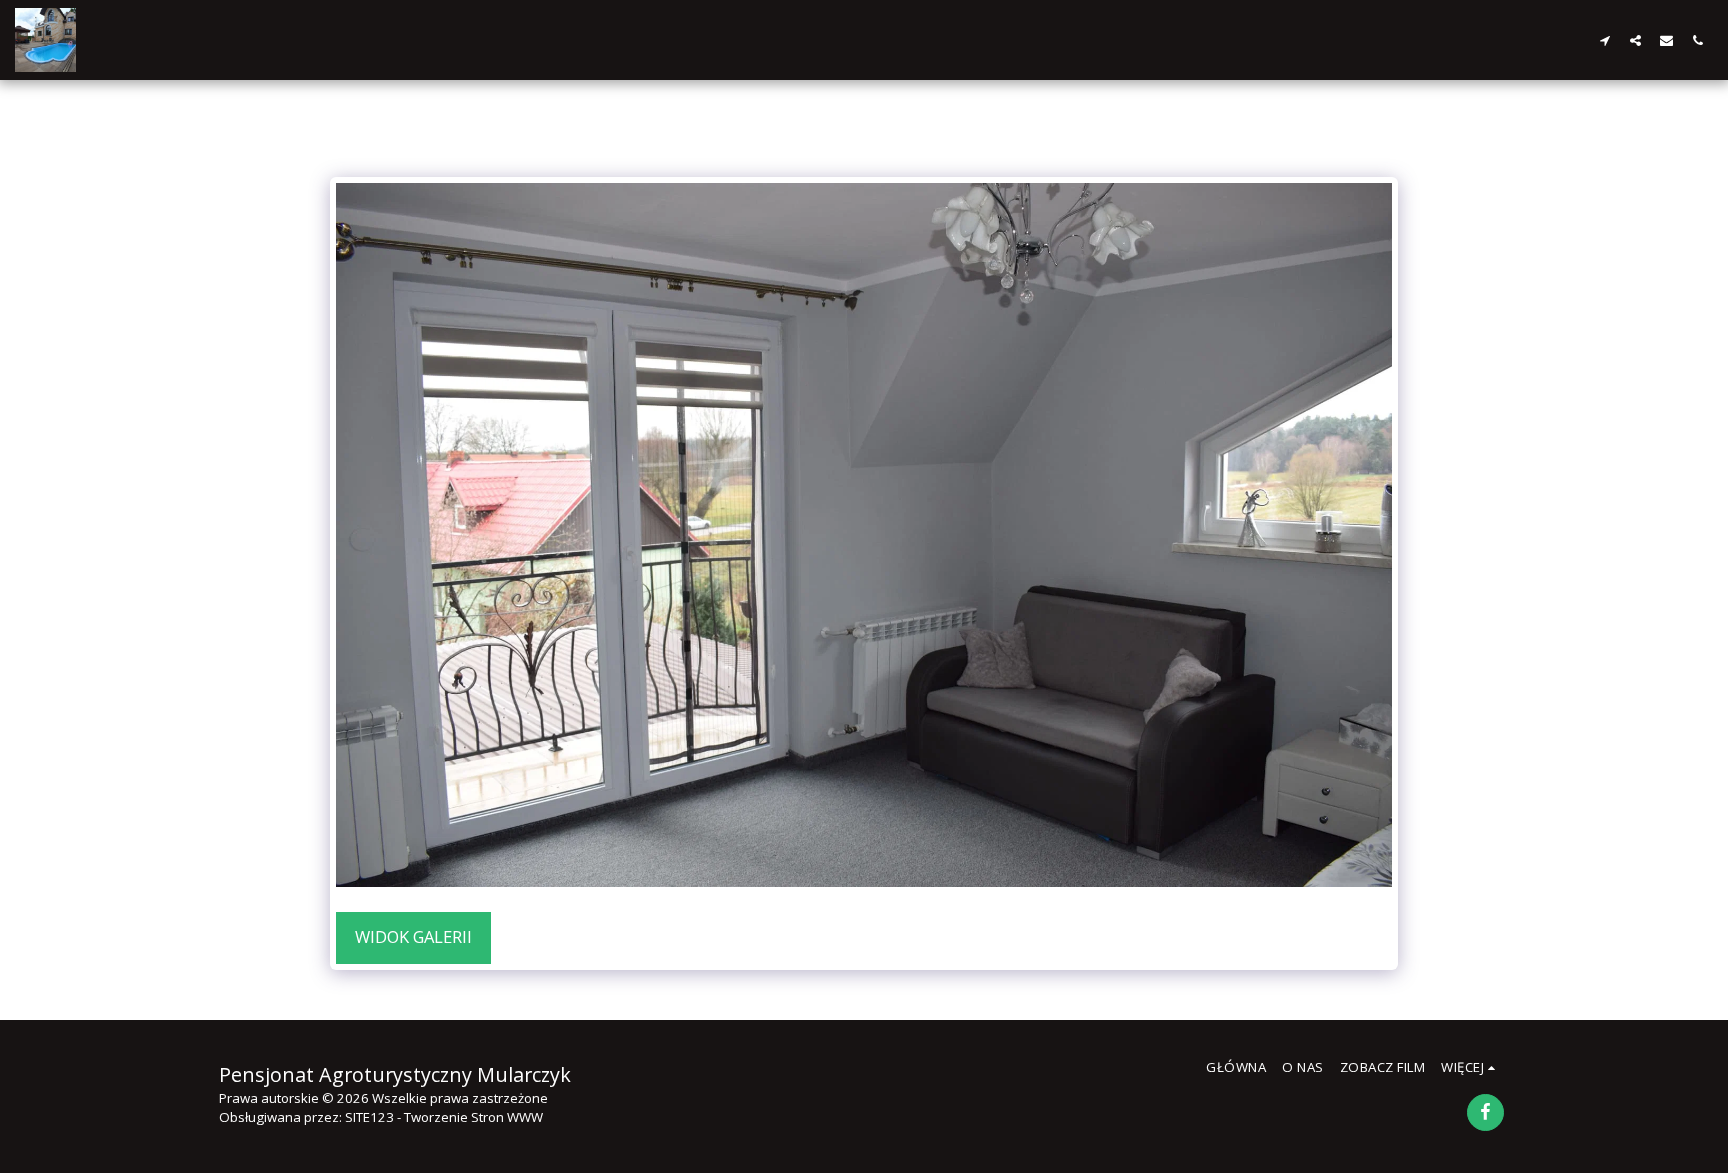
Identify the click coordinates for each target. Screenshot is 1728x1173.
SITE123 (369, 1117)
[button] (1604, 40)
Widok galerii (413, 936)
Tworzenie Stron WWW (473, 1117)
